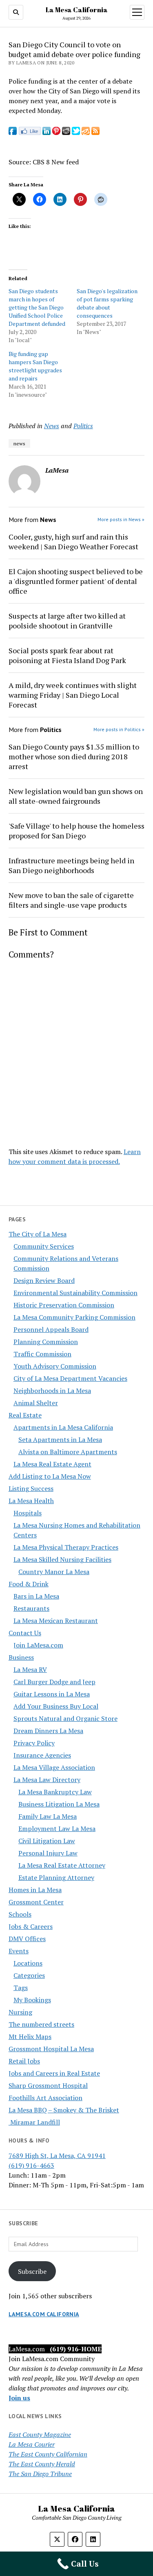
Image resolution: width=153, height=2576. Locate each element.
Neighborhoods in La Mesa (52, 1391)
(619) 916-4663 (31, 2165)
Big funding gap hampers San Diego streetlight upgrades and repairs (35, 366)
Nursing (20, 2012)
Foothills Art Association (45, 2098)
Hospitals (28, 1513)
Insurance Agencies (42, 1755)
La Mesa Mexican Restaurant (56, 1621)
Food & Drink (29, 1584)
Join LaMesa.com (38, 1645)
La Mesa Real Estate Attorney (62, 1865)
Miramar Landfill (34, 2122)
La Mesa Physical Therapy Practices (66, 1547)
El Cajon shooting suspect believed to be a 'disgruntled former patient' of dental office (76, 581)
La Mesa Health (31, 1501)
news (19, 443)
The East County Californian (48, 2454)
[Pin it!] (56, 133)
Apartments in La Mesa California (63, 1427)
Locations (28, 1963)
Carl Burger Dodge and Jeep (54, 1682)
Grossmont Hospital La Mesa (51, 2049)
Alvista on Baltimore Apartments (68, 1452)
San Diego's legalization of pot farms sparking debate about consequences (107, 303)
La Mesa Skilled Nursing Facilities (62, 1559)
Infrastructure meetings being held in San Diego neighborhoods (71, 865)
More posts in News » (121, 519)
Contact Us (25, 1633)
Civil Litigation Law (47, 1841)
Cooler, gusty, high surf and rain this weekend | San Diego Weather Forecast (73, 542)
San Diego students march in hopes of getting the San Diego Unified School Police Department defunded (37, 307)
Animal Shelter (36, 1403)
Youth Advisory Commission (55, 1366)
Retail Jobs (24, 2061)
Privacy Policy (34, 1743)
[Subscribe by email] (86, 133)
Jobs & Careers (31, 1926)
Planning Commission (46, 1342)
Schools (20, 1914)
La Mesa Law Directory (47, 1780)
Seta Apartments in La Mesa (60, 1439)
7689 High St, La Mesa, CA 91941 (57, 2156)
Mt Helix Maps (30, 2036)
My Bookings (32, 2000)
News (52, 426)
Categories (29, 1975)
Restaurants (31, 1608)
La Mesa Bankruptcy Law (55, 1792)
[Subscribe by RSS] (95, 133)
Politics (83, 426)
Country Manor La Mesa (54, 1572)
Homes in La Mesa (35, 1890)
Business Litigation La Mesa (59, 1804)
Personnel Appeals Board (51, 1329)
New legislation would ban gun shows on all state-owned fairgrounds (76, 796)
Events (19, 1951)
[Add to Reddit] (66, 133)
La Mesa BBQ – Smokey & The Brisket (64, 2110)
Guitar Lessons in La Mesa (52, 1694)
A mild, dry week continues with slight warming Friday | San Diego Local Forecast (73, 695)
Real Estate (25, 1415)
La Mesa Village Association (54, 1767)
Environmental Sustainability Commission (75, 1293)
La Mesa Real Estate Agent (52, 1464)
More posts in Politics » (119, 729)
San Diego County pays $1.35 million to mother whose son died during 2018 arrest (74, 756)
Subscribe (32, 2271)
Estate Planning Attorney (56, 1877)
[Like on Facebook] (30, 133)
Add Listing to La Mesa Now (50, 1476)
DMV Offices (27, 1939)
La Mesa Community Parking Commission (74, 1317)
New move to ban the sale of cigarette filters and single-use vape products (71, 900)
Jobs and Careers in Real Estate (54, 2073)
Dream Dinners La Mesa (48, 1731)
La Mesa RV (30, 1669)
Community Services (44, 1246)
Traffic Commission (42, 1354)
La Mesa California (77, 10)
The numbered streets (41, 2024)
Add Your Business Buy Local (56, 1706)
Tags (21, 1988)
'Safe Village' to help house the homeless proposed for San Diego (76, 831)
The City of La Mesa (38, 1234)
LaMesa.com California (44, 2314)
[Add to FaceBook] (13, 133)
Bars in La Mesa (36, 1596)
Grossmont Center (36, 1902)
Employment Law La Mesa (57, 1829)
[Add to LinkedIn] (47, 133)
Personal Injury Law (48, 1853)
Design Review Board (44, 1280)
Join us (19, 2398)
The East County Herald (42, 2464)
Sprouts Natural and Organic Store (65, 1718)
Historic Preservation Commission (64, 1305)
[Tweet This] (76, 133)
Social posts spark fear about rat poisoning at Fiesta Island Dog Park (67, 655)
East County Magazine (40, 2434)
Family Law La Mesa (48, 1816)
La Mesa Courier (32, 2444)
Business (21, 1657)
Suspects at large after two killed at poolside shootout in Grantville (67, 621)
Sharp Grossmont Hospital (48, 2085)
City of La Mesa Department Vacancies (70, 1378)
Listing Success (31, 1488)
